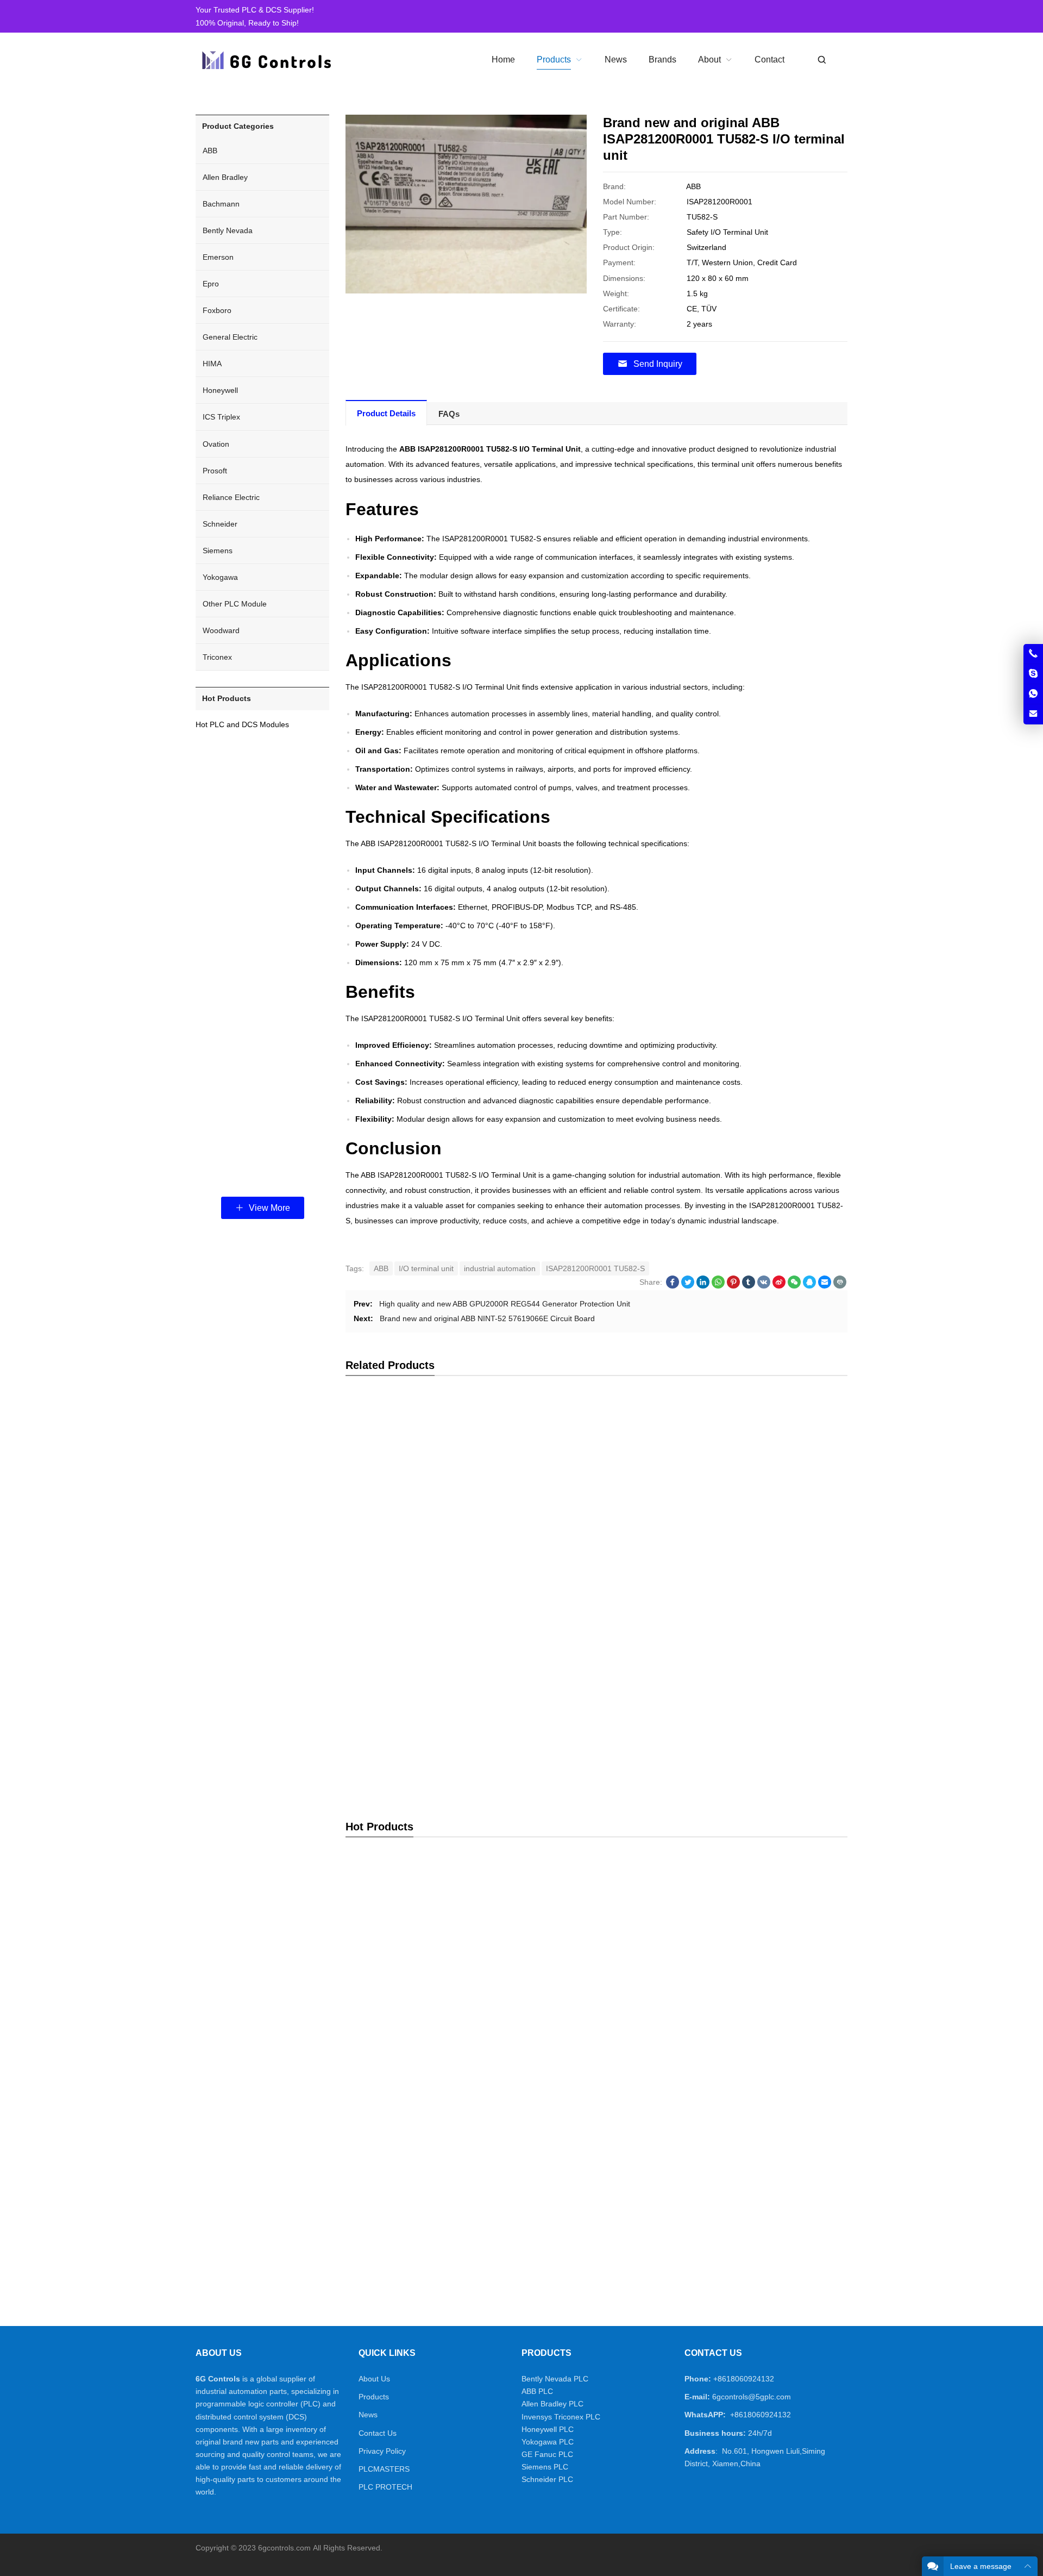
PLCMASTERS (384, 2469)
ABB (381, 1268)
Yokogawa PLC (548, 2442)
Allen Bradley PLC (552, 2404)
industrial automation (500, 1268)
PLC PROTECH (385, 2487)
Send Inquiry (658, 364)
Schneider (220, 524)
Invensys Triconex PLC (561, 2417)
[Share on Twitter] (688, 1286)
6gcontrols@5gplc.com (752, 2397)
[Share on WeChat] (794, 1286)
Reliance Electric (231, 497)
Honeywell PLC (548, 2429)
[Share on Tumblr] (749, 1286)
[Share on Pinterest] (733, 1286)
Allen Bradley (225, 177)
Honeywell (220, 390)
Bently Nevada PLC (555, 2379)
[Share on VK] (764, 1286)
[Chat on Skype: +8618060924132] (1033, 674)
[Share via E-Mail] (825, 1286)
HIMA (212, 364)
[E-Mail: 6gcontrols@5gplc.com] (1033, 714)
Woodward (221, 630)
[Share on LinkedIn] (703, 1286)
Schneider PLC (547, 2479)
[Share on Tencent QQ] (809, 1286)
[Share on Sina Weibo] (779, 1286)
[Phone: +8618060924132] (1033, 654)
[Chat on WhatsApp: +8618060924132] (1033, 694)
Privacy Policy (382, 2451)
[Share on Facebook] (673, 1286)
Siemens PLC (545, 2467)
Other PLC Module (235, 604)
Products (374, 2397)
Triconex (217, 657)
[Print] (840, 1286)
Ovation (216, 444)
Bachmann (221, 204)
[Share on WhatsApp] (718, 1286)
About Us (374, 2379)
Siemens (218, 551)
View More (268, 1208)
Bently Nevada (228, 230)
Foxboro (217, 310)
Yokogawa (220, 577)
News (368, 2415)
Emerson (218, 257)
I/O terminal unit (426, 1268)
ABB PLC (537, 2391)
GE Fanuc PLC (547, 2454)
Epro (211, 284)
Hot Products (227, 698)
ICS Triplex (221, 417)
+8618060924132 (744, 2379)
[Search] (821, 60)
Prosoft (215, 471)
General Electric (230, 337)
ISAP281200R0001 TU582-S (595, 1268)
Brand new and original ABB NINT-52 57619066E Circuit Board (487, 1318)
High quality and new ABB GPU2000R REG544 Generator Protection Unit (505, 1304)
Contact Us (378, 2433)
